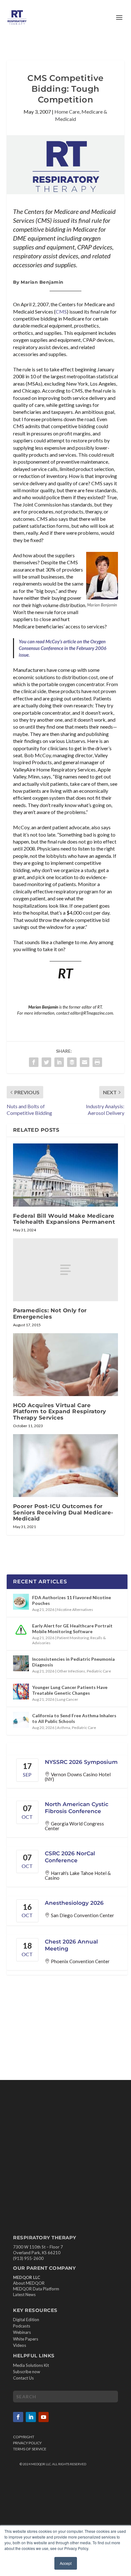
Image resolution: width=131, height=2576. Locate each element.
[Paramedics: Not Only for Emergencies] (66, 1270)
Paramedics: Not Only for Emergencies (50, 1313)
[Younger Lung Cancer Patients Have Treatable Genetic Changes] (21, 1692)
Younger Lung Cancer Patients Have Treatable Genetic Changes (70, 1690)
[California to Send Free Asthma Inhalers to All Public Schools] (21, 1720)
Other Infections (71, 1671)
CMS (61, 311)
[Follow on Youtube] (44, 2417)
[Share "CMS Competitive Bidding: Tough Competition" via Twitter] (46, 1062)
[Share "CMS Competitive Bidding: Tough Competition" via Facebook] (34, 1062)
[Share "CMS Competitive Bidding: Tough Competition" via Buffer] (72, 1062)
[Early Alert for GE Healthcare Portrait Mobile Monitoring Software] (21, 1630)
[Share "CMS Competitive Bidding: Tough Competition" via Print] (97, 1062)
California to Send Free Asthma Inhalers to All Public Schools (74, 1718)
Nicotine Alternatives (75, 1609)
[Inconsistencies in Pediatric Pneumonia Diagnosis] (21, 1663)
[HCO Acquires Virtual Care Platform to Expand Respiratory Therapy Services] (66, 1365)
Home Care (67, 112)
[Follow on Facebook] (18, 2417)
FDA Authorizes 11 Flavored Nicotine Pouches (72, 1600)
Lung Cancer (68, 1699)
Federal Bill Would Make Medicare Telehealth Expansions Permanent (64, 1219)
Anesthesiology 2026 (74, 1903)
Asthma (64, 1728)
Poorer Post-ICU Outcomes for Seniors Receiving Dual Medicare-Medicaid (63, 1512)
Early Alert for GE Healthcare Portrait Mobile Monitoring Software (72, 1629)
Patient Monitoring (73, 1638)
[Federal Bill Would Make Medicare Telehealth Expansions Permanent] (66, 1175)
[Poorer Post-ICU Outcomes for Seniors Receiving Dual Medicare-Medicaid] (66, 1466)
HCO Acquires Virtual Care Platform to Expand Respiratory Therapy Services (60, 1411)
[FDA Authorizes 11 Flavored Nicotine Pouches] (21, 1602)
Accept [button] (66, 2563)
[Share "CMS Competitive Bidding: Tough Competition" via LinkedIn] (59, 1062)
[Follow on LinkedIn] (31, 2417)
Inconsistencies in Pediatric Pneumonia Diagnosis (73, 1662)
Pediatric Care (99, 1671)
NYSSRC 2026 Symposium (81, 1762)
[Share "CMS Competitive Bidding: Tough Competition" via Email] (85, 1062)
